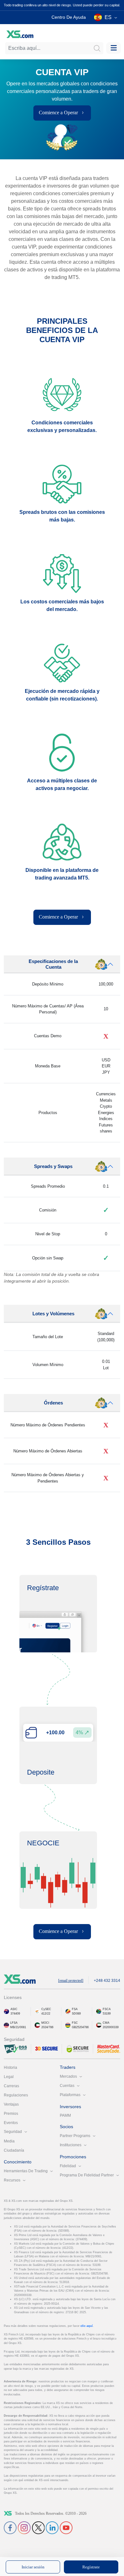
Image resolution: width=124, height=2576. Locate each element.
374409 (15, 2014)
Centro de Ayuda (69, 17)
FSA (75, 2009)
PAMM (65, 2115)
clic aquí (87, 2326)
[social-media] (10, 2527)
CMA (106, 2023)
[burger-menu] (114, 48)
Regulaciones (16, 2095)
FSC (75, 2023)
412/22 (46, 2014)
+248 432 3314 (107, 1981)
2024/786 (47, 2027)
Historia (10, 2068)
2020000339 (111, 2027)
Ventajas (11, 2104)
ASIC (14, 2009)
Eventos (11, 2123)
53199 (107, 2014)
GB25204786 (80, 2027)
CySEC (46, 2009)
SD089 (76, 2014)
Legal (9, 2077)
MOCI (45, 2023)
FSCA (107, 2009)
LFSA (14, 2023)
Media (9, 2141)
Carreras (11, 2086)
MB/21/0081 (18, 2027)
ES (108, 17)
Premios (11, 2114)
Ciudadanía (14, 2150)
